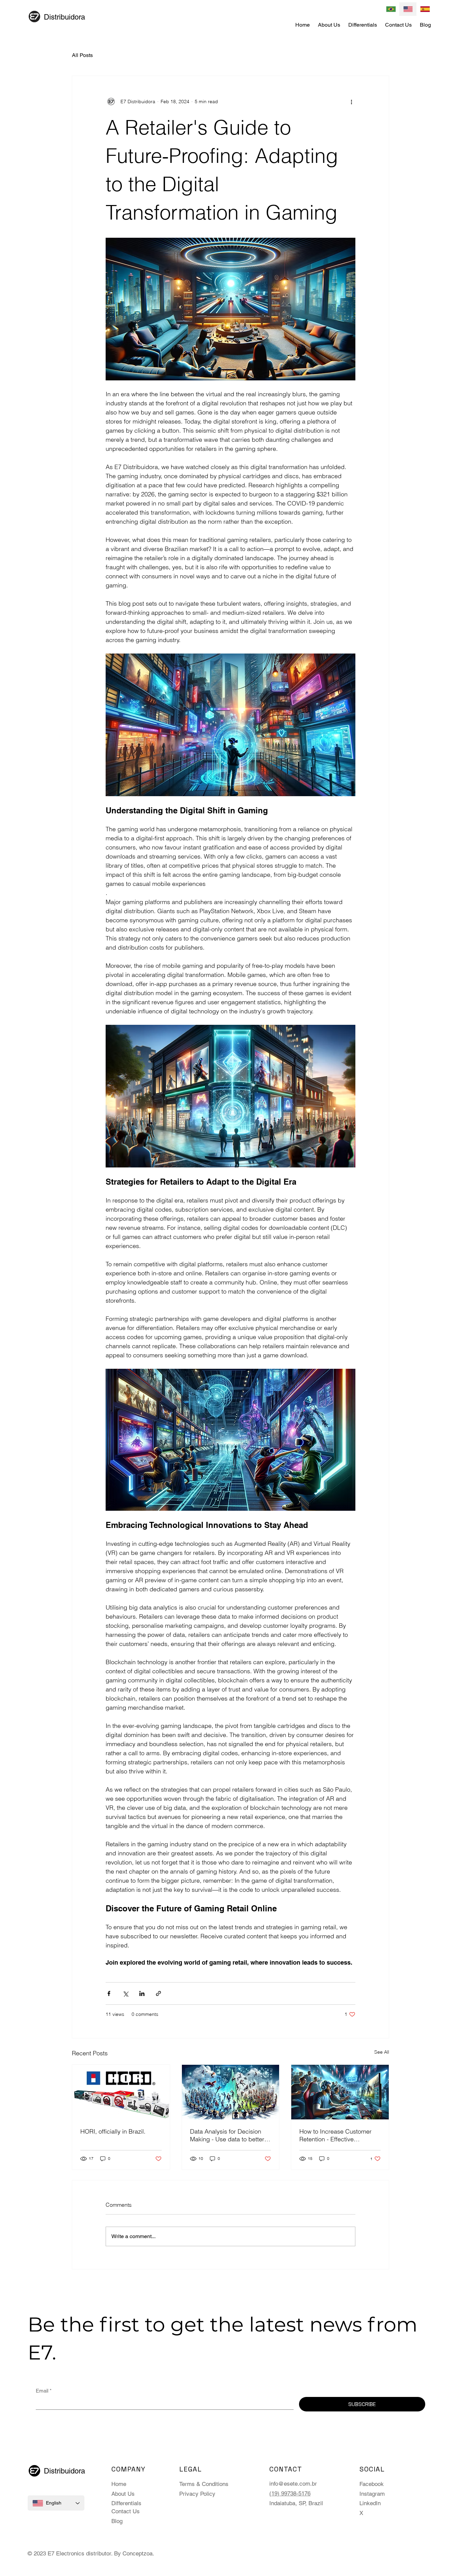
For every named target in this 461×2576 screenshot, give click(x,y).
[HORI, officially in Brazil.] (121, 2092)
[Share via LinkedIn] (142, 1993)
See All (382, 2052)
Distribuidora (64, 17)
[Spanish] (425, 9)
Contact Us (126, 2511)
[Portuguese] (391, 9)
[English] (408, 9)
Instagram (372, 2494)
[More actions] (351, 102)
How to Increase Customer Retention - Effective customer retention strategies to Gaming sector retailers (339, 2135)
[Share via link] (158, 1993)
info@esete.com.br (293, 2484)
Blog (117, 2521)
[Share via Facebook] (109, 1993)
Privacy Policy (197, 2494)
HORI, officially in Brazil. (113, 2131)
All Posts (82, 55)
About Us (123, 2494)
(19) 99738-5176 (290, 2493)
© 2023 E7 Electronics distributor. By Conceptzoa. (91, 2553)
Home (119, 2484)
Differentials (126, 2503)
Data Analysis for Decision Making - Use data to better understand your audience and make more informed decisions (227, 2135)
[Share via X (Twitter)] (125, 1993)
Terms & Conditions (204, 2484)
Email (44, 2391)
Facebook (372, 2484)
